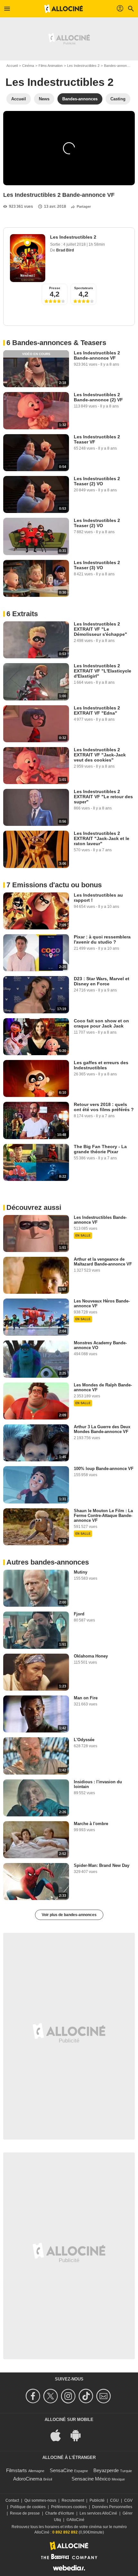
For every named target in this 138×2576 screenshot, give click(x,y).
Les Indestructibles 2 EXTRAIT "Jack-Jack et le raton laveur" (102, 838)
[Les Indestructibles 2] (28, 258)
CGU (114, 2500)
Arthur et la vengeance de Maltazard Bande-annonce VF (103, 1262)
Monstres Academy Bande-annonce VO (100, 1345)
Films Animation (51, 66)
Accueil (12, 66)
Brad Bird (65, 250)
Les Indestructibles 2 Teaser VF (97, 439)
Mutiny (81, 1572)
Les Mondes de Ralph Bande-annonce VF (103, 1387)
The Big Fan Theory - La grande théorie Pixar (100, 1149)
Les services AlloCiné (98, 2513)
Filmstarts (17, 2470)
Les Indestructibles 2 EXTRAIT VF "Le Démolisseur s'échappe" (100, 629)
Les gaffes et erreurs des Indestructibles (101, 1065)
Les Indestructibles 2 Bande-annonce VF (97, 355)
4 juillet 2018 (75, 244)
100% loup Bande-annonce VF (104, 1469)
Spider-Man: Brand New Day (102, 1865)
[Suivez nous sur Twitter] (52, 2396)
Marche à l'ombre (91, 1824)
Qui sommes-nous (40, 2500)
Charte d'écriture (60, 2513)
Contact (12, 2500)
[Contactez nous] (104, 2396)
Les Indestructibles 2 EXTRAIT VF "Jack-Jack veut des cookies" (100, 755)
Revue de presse (25, 2513)
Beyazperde (106, 2470)
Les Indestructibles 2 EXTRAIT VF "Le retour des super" (103, 797)
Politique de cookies (28, 2507)
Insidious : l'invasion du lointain (98, 1784)
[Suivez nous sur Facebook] (34, 2396)
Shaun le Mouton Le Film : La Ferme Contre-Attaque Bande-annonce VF (103, 1516)
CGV (128, 2500)
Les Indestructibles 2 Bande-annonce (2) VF (98, 397)
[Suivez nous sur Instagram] (69, 2396)
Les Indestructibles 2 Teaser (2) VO (97, 481)
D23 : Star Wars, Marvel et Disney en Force (102, 981)
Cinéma (28, 66)
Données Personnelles (112, 2507)
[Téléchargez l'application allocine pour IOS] (59, 2435)
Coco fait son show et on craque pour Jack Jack (101, 1023)
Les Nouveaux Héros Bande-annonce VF (102, 1303)
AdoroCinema (28, 2479)
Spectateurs (84, 288)
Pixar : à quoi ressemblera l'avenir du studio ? (102, 939)
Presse (55, 288)
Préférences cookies (69, 2507)
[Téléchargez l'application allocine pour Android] (79, 2435)
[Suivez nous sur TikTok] (87, 2396)
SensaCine (61, 2470)
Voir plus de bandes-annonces (69, 1915)
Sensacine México (91, 2479)
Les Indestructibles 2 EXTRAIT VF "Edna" (97, 710)
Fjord (79, 1614)
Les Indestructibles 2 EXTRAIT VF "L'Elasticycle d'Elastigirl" (103, 671)
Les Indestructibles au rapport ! (98, 898)
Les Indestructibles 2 (83, 66)
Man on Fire (86, 1698)
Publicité (97, 2500)
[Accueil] (64, 9)
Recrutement (73, 2500)
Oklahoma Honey (91, 1656)
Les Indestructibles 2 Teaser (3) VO (97, 565)
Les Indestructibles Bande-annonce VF (100, 1220)
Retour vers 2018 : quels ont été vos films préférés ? (104, 1107)
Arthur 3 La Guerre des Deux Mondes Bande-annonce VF (102, 1429)
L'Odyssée (84, 1740)
